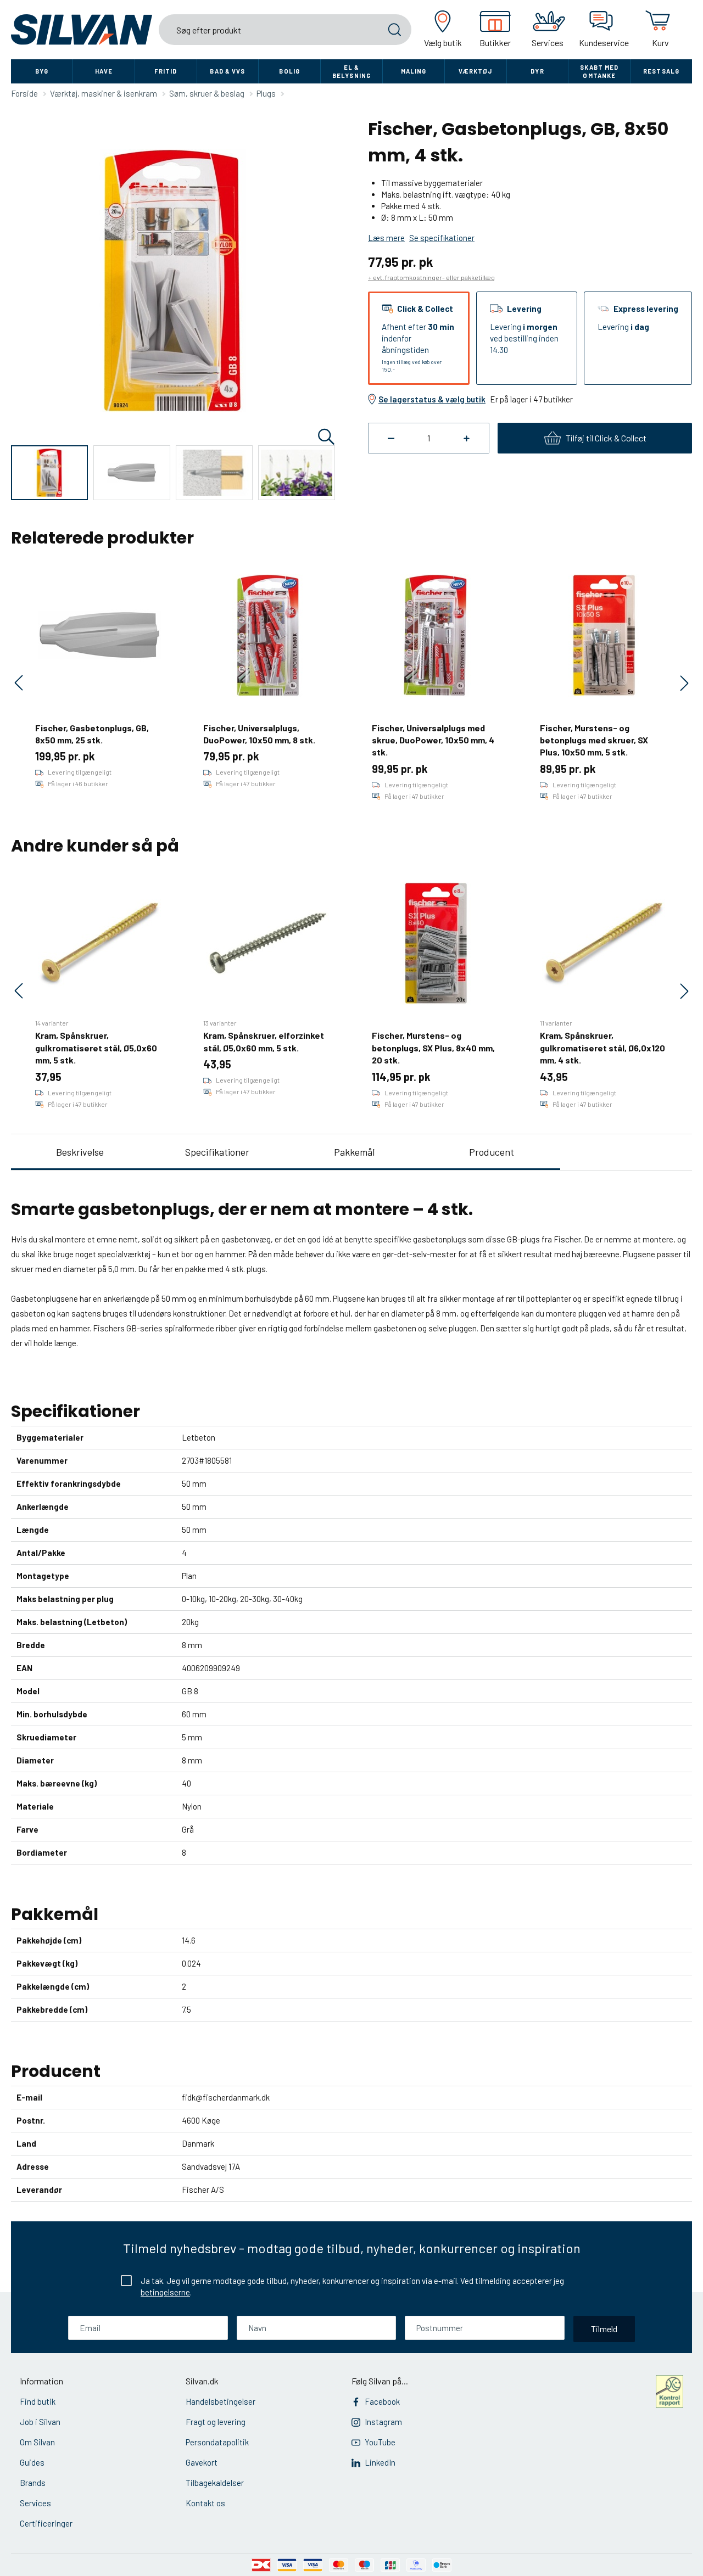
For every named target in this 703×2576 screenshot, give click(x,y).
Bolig (289, 71)
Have (104, 71)
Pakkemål (354, 1152)
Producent (492, 1152)
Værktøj (476, 71)
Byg (42, 71)
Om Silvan (37, 2442)
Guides (32, 2462)
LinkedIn (380, 2462)
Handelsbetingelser (221, 2401)
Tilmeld (604, 2329)
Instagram (383, 2422)
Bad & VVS (227, 71)
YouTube (380, 2442)
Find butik (38, 2401)
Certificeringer (46, 2523)
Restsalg (661, 71)
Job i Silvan (40, 2422)
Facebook (382, 2401)
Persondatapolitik (217, 2442)
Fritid (166, 71)
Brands (33, 2483)
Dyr (537, 71)
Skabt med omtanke (599, 71)
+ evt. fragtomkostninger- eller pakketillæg (431, 277)
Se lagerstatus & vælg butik (432, 399)
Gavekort (202, 2462)
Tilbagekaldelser (215, 2483)
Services (35, 2503)
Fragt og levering (216, 2422)
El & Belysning (351, 71)
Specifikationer (217, 1152)
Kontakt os (205, 2503)
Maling (414, 71)
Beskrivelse (80, 1152)
